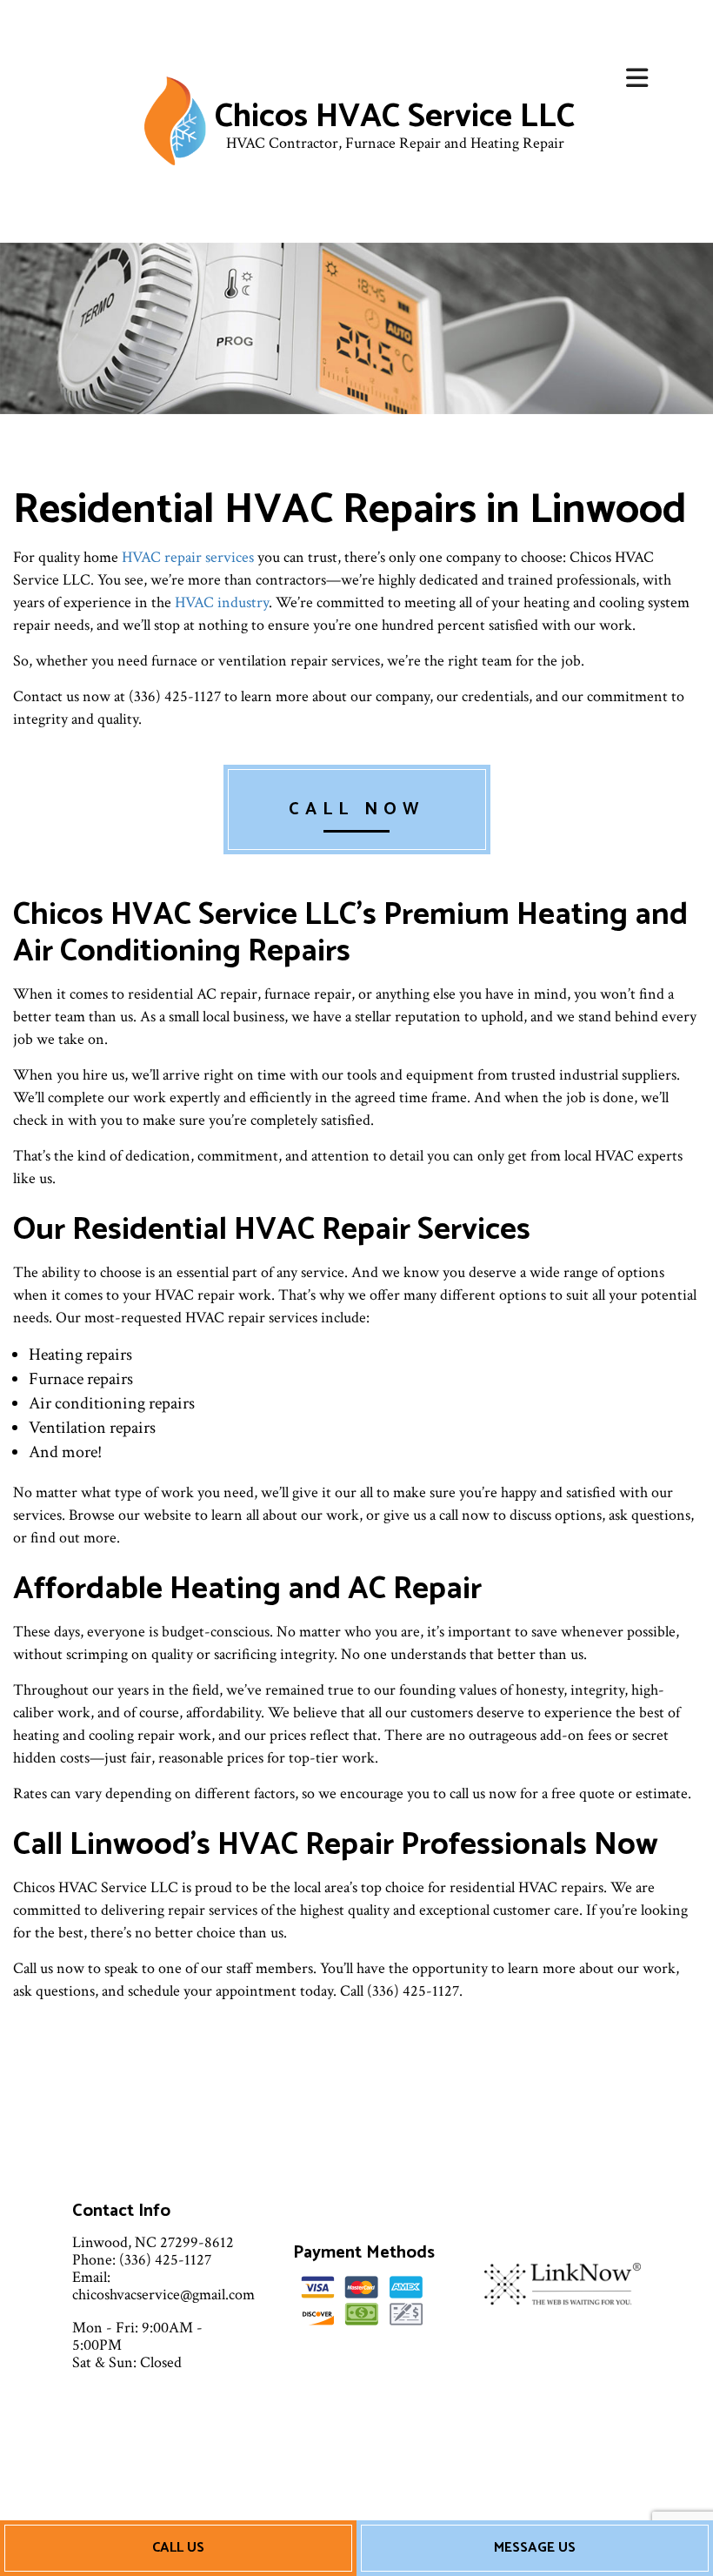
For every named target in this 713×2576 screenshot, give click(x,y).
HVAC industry (222, 602)
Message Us (535, 2548)
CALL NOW (357, 810)
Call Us (178, 2548)
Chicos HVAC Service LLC (395, 117)
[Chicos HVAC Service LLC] (175, 120)
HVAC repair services (188, 557)
